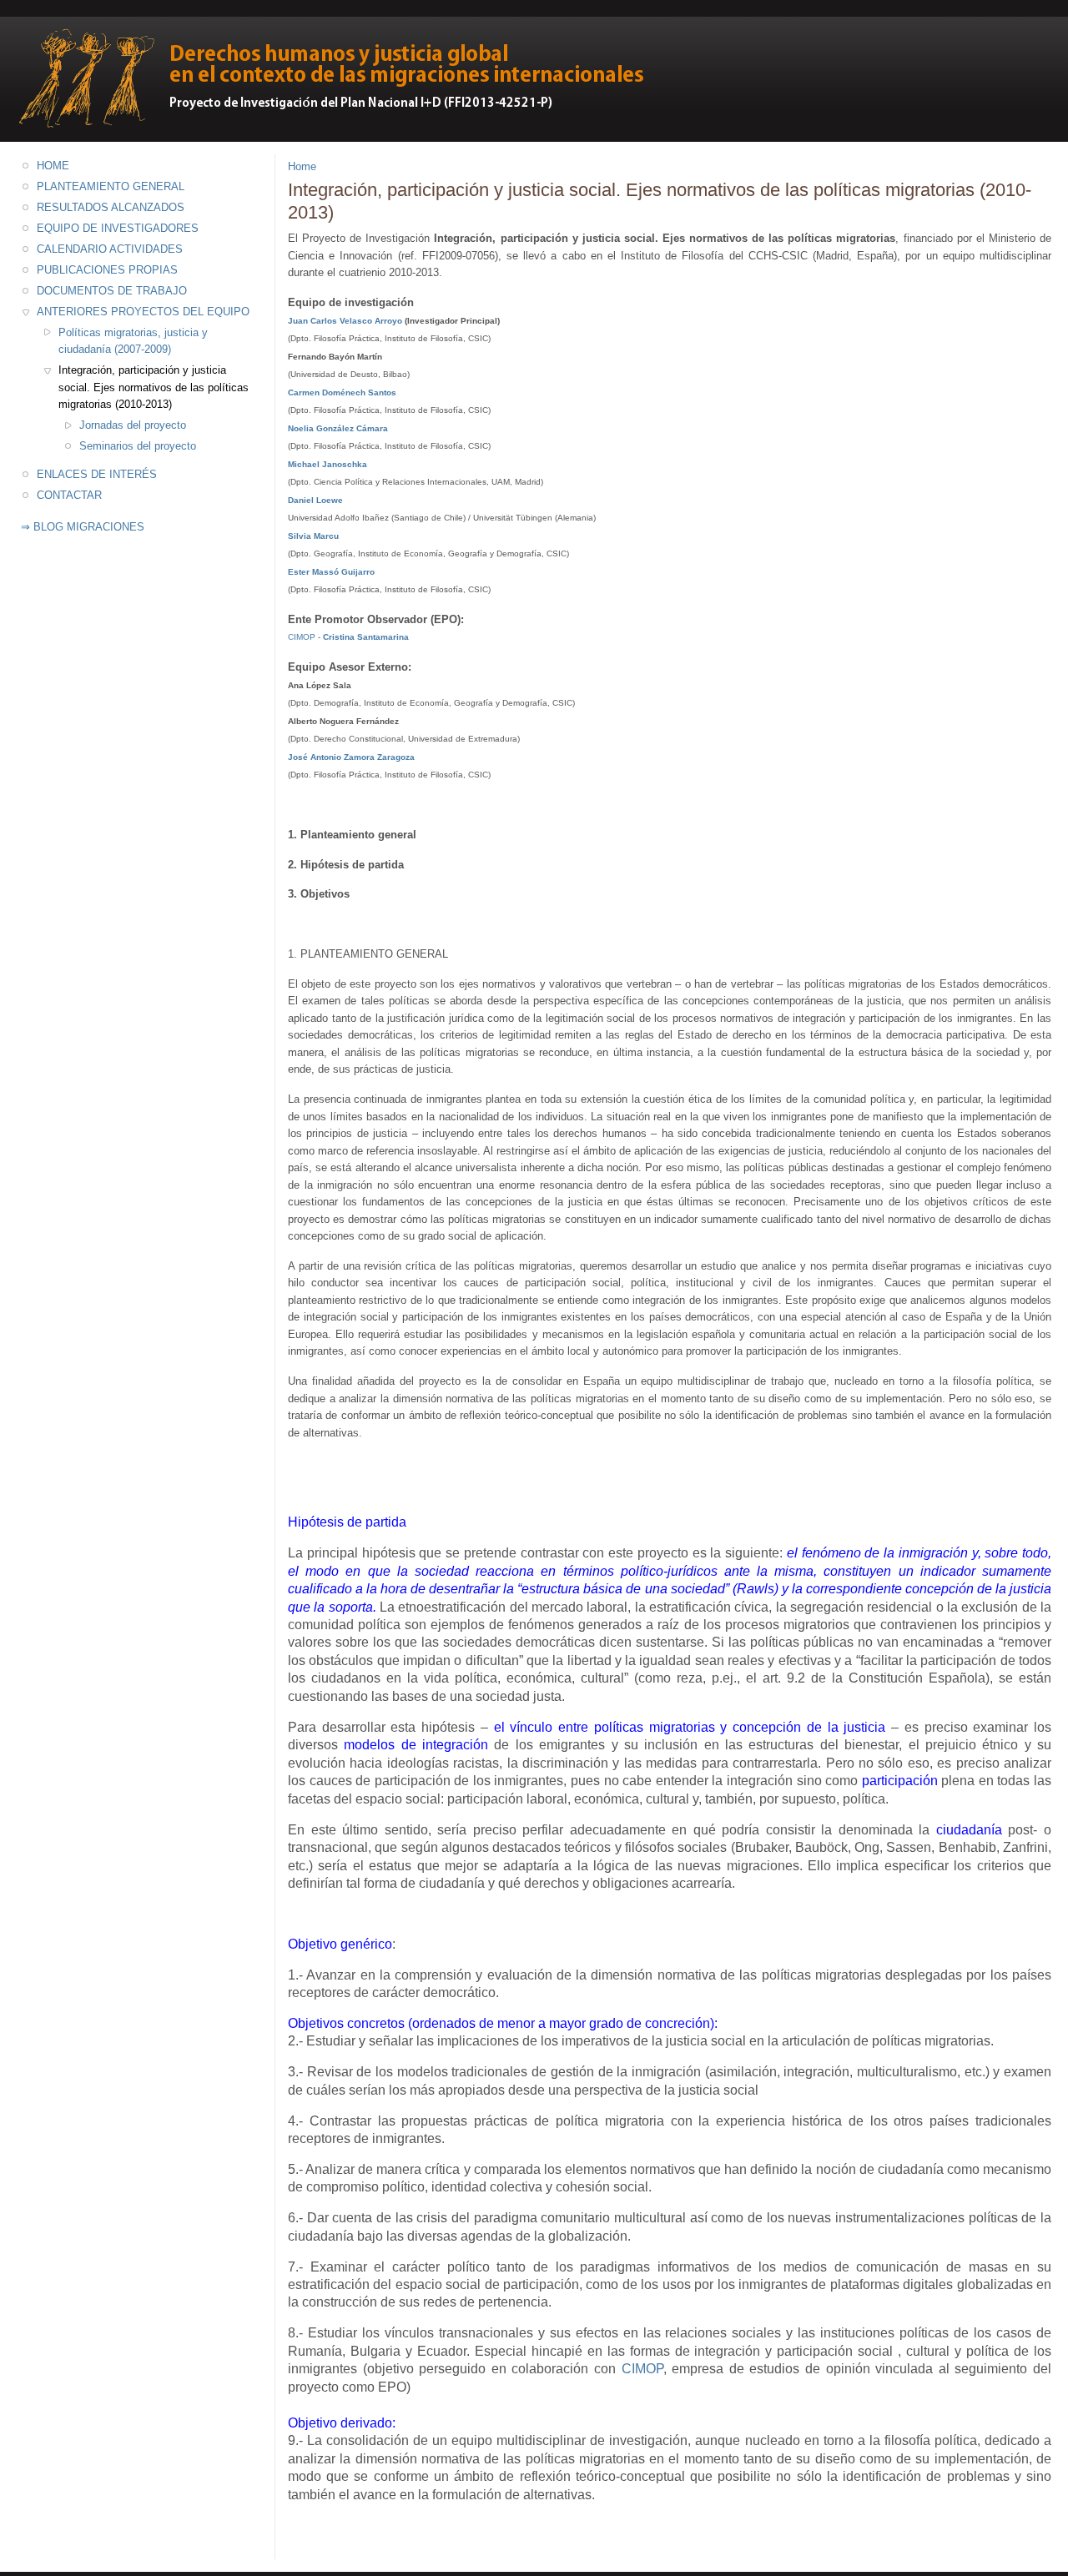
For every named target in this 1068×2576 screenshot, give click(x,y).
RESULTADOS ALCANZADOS (111, 207)
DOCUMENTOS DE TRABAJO (112, 291)
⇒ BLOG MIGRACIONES (83, 527)
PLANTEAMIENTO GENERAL (111, 186)
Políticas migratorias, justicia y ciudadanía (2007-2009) (133, 341)
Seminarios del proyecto (138, 446)
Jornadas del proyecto (133, 425)
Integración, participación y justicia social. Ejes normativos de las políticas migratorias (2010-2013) (154, 387)
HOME (53, 166)
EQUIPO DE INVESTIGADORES (118, 228)
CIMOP (642, 2369)
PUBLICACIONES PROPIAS (107, 270)
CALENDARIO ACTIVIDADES (110, 249)
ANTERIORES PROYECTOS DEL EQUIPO (143, 312)
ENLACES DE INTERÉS (97, 474)
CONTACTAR (69, 495)
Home (302, 166)
